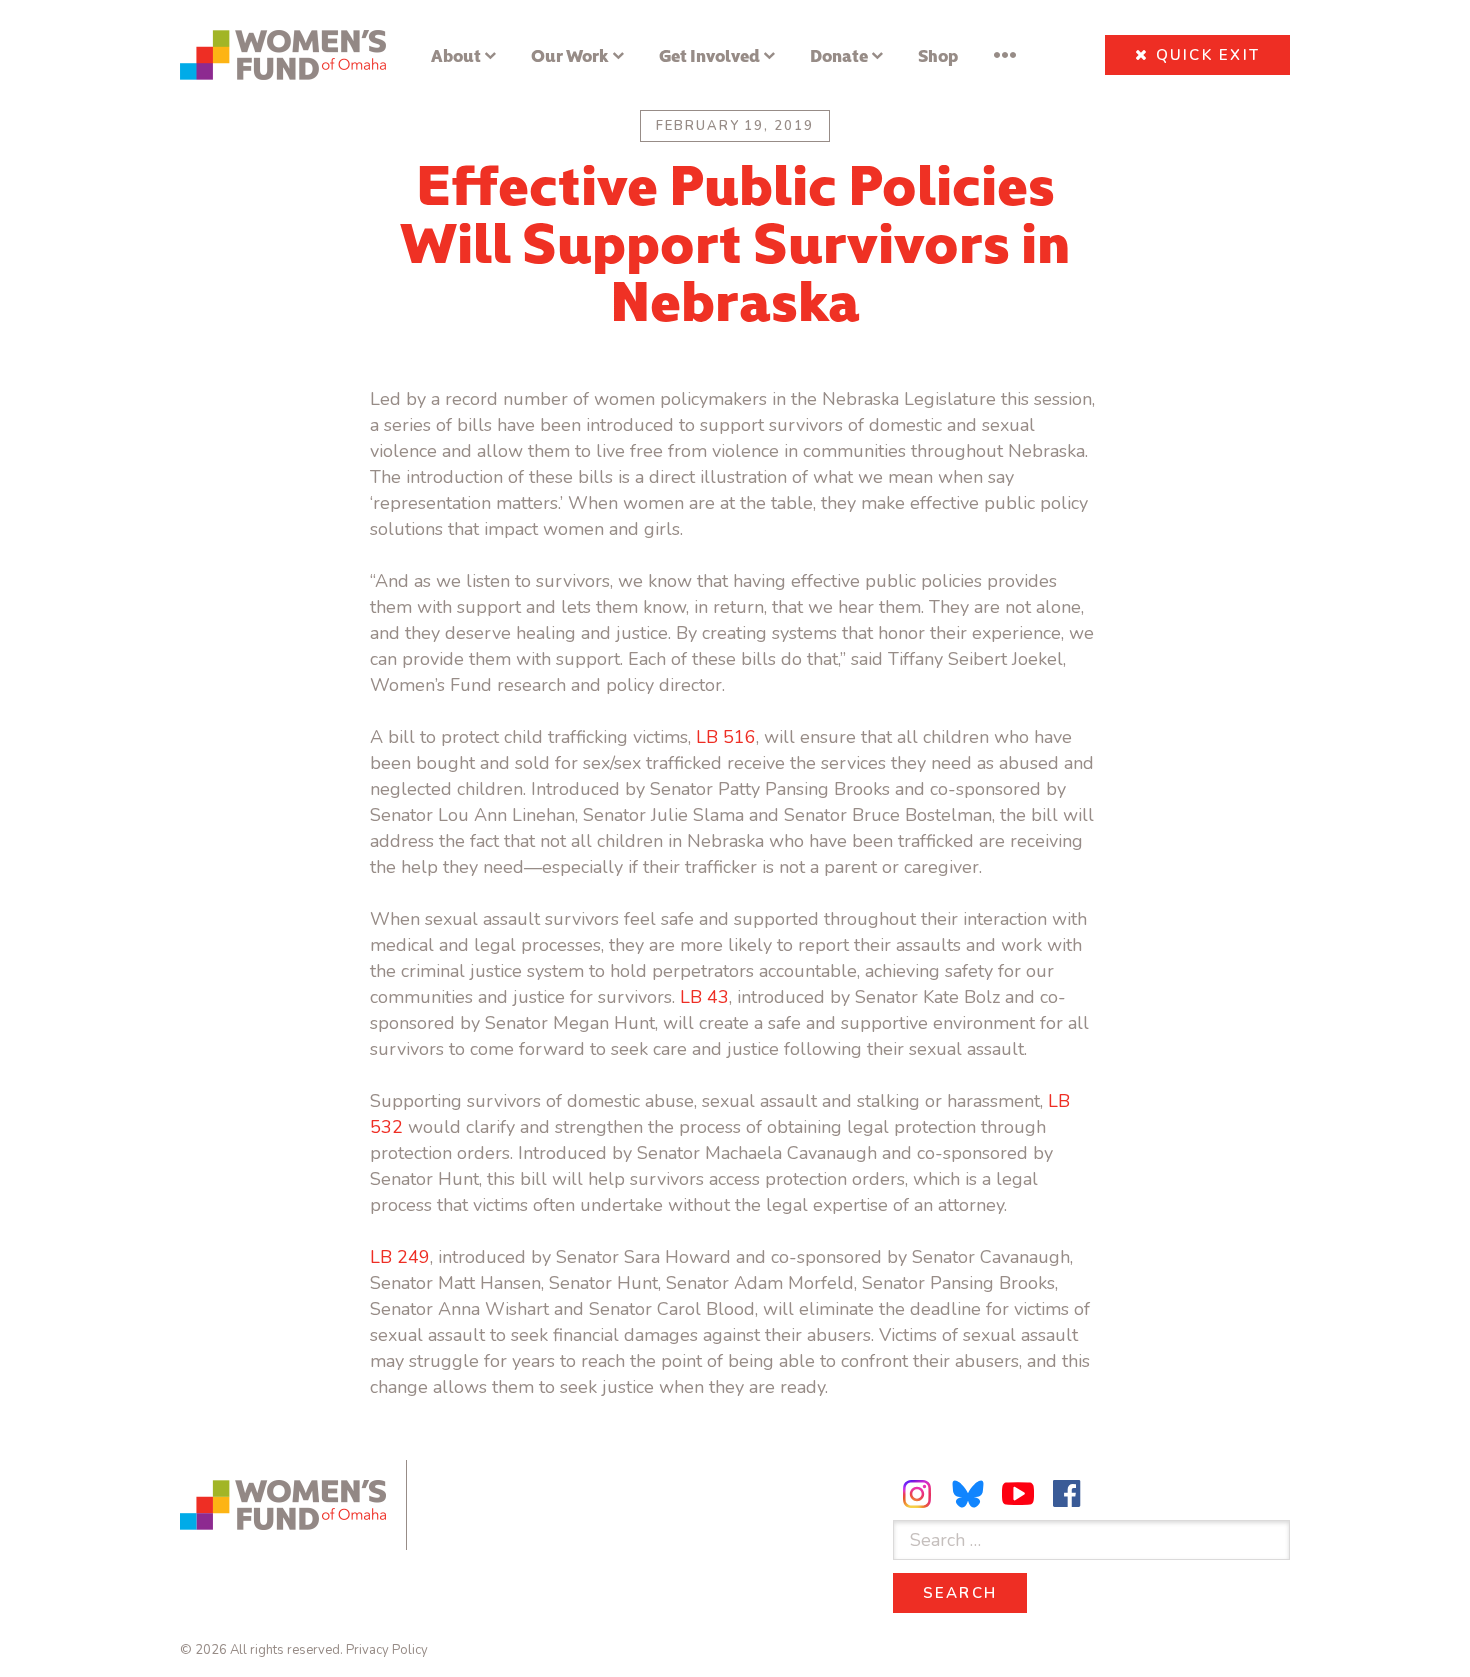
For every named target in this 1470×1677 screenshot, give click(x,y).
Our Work (570, 54)
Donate (839, 54)
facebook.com (1067, 1494)
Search (975, 1592)
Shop (938, 54)
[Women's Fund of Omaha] (283, 55)
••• (1005, 54)
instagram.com (920, 1494)
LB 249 (400, 1257)
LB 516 (726, 737)
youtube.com (1018, 1494)
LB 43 (704, 997)
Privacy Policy (387, 1650)
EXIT (1208, 55)
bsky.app (969, 1494)
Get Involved (709, 54)
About (456, 54)
